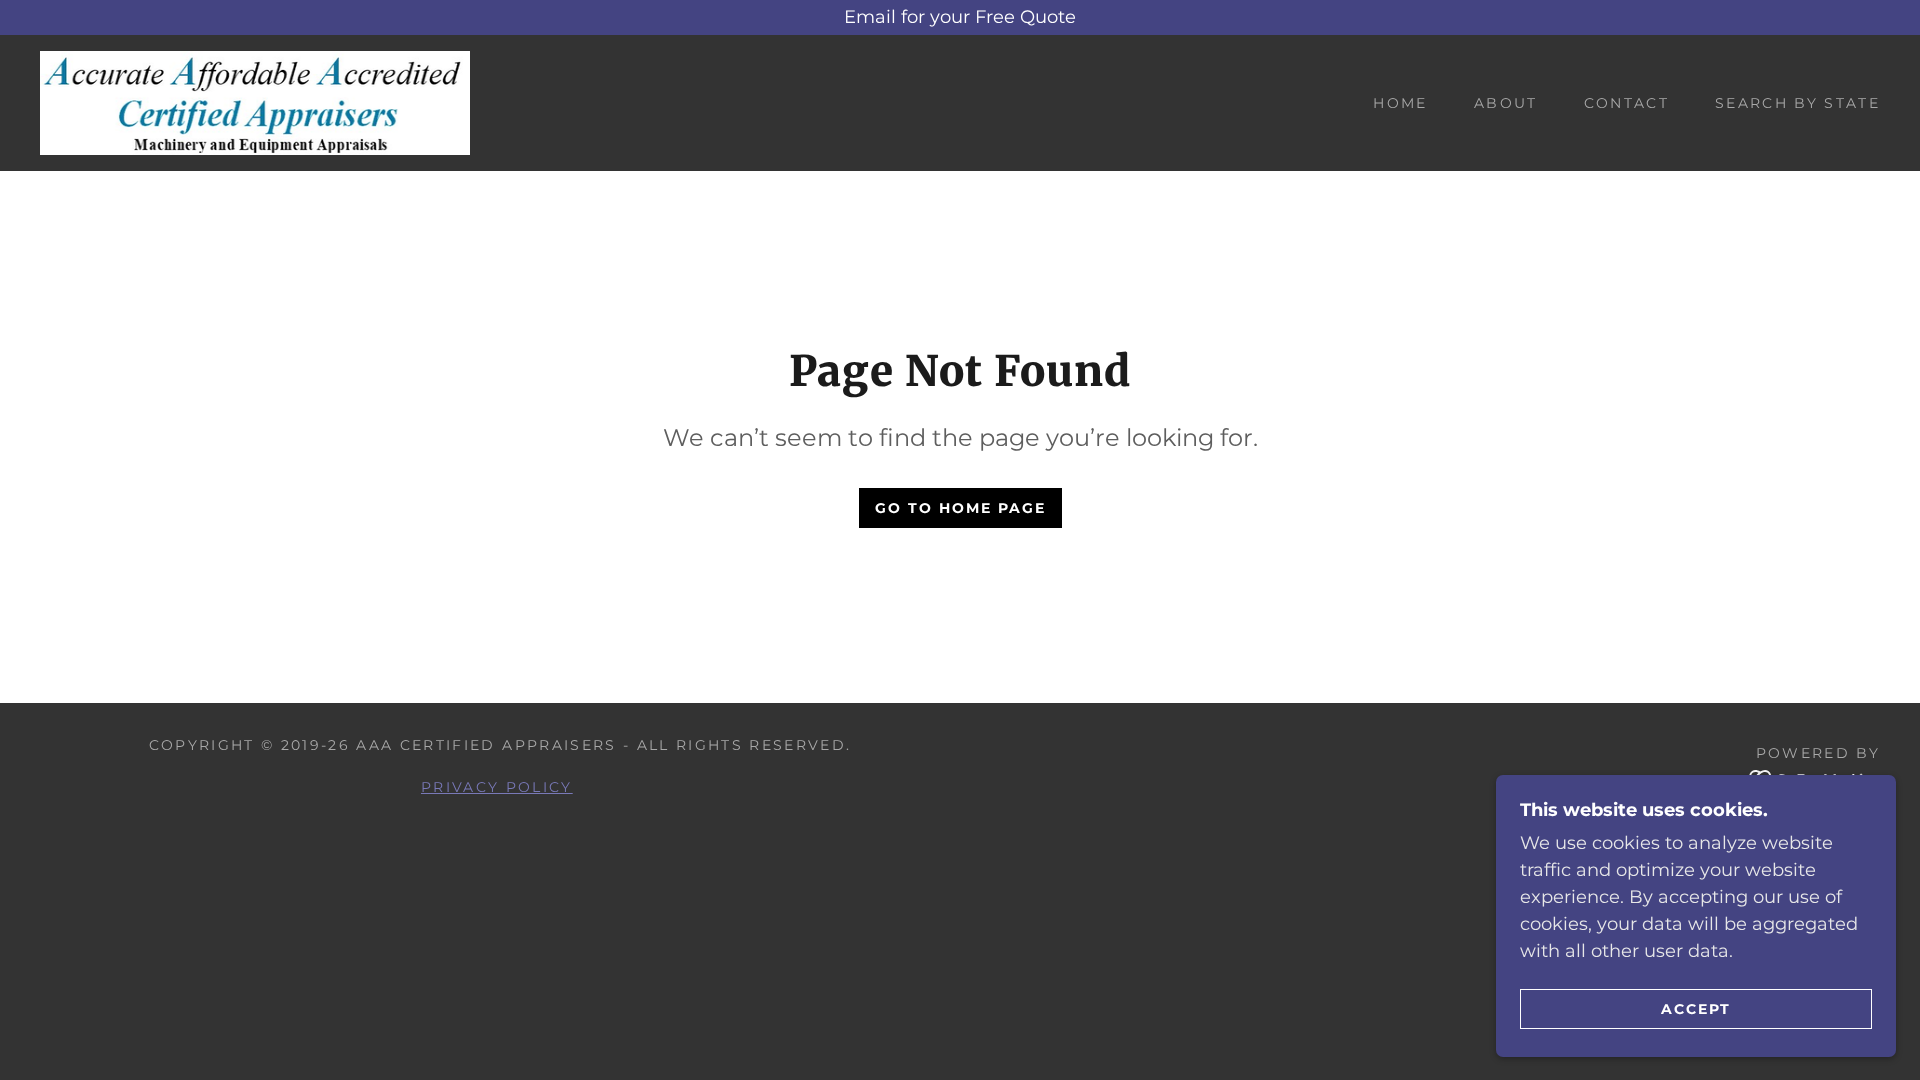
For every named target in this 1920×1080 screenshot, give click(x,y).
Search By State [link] (1797, 103)
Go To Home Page (960, 508)
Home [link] (1400, 103)
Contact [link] (1626, 103)
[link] (255, 102)
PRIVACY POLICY (497, 787)
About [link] (1506, 103)
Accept (1696, 1008)
